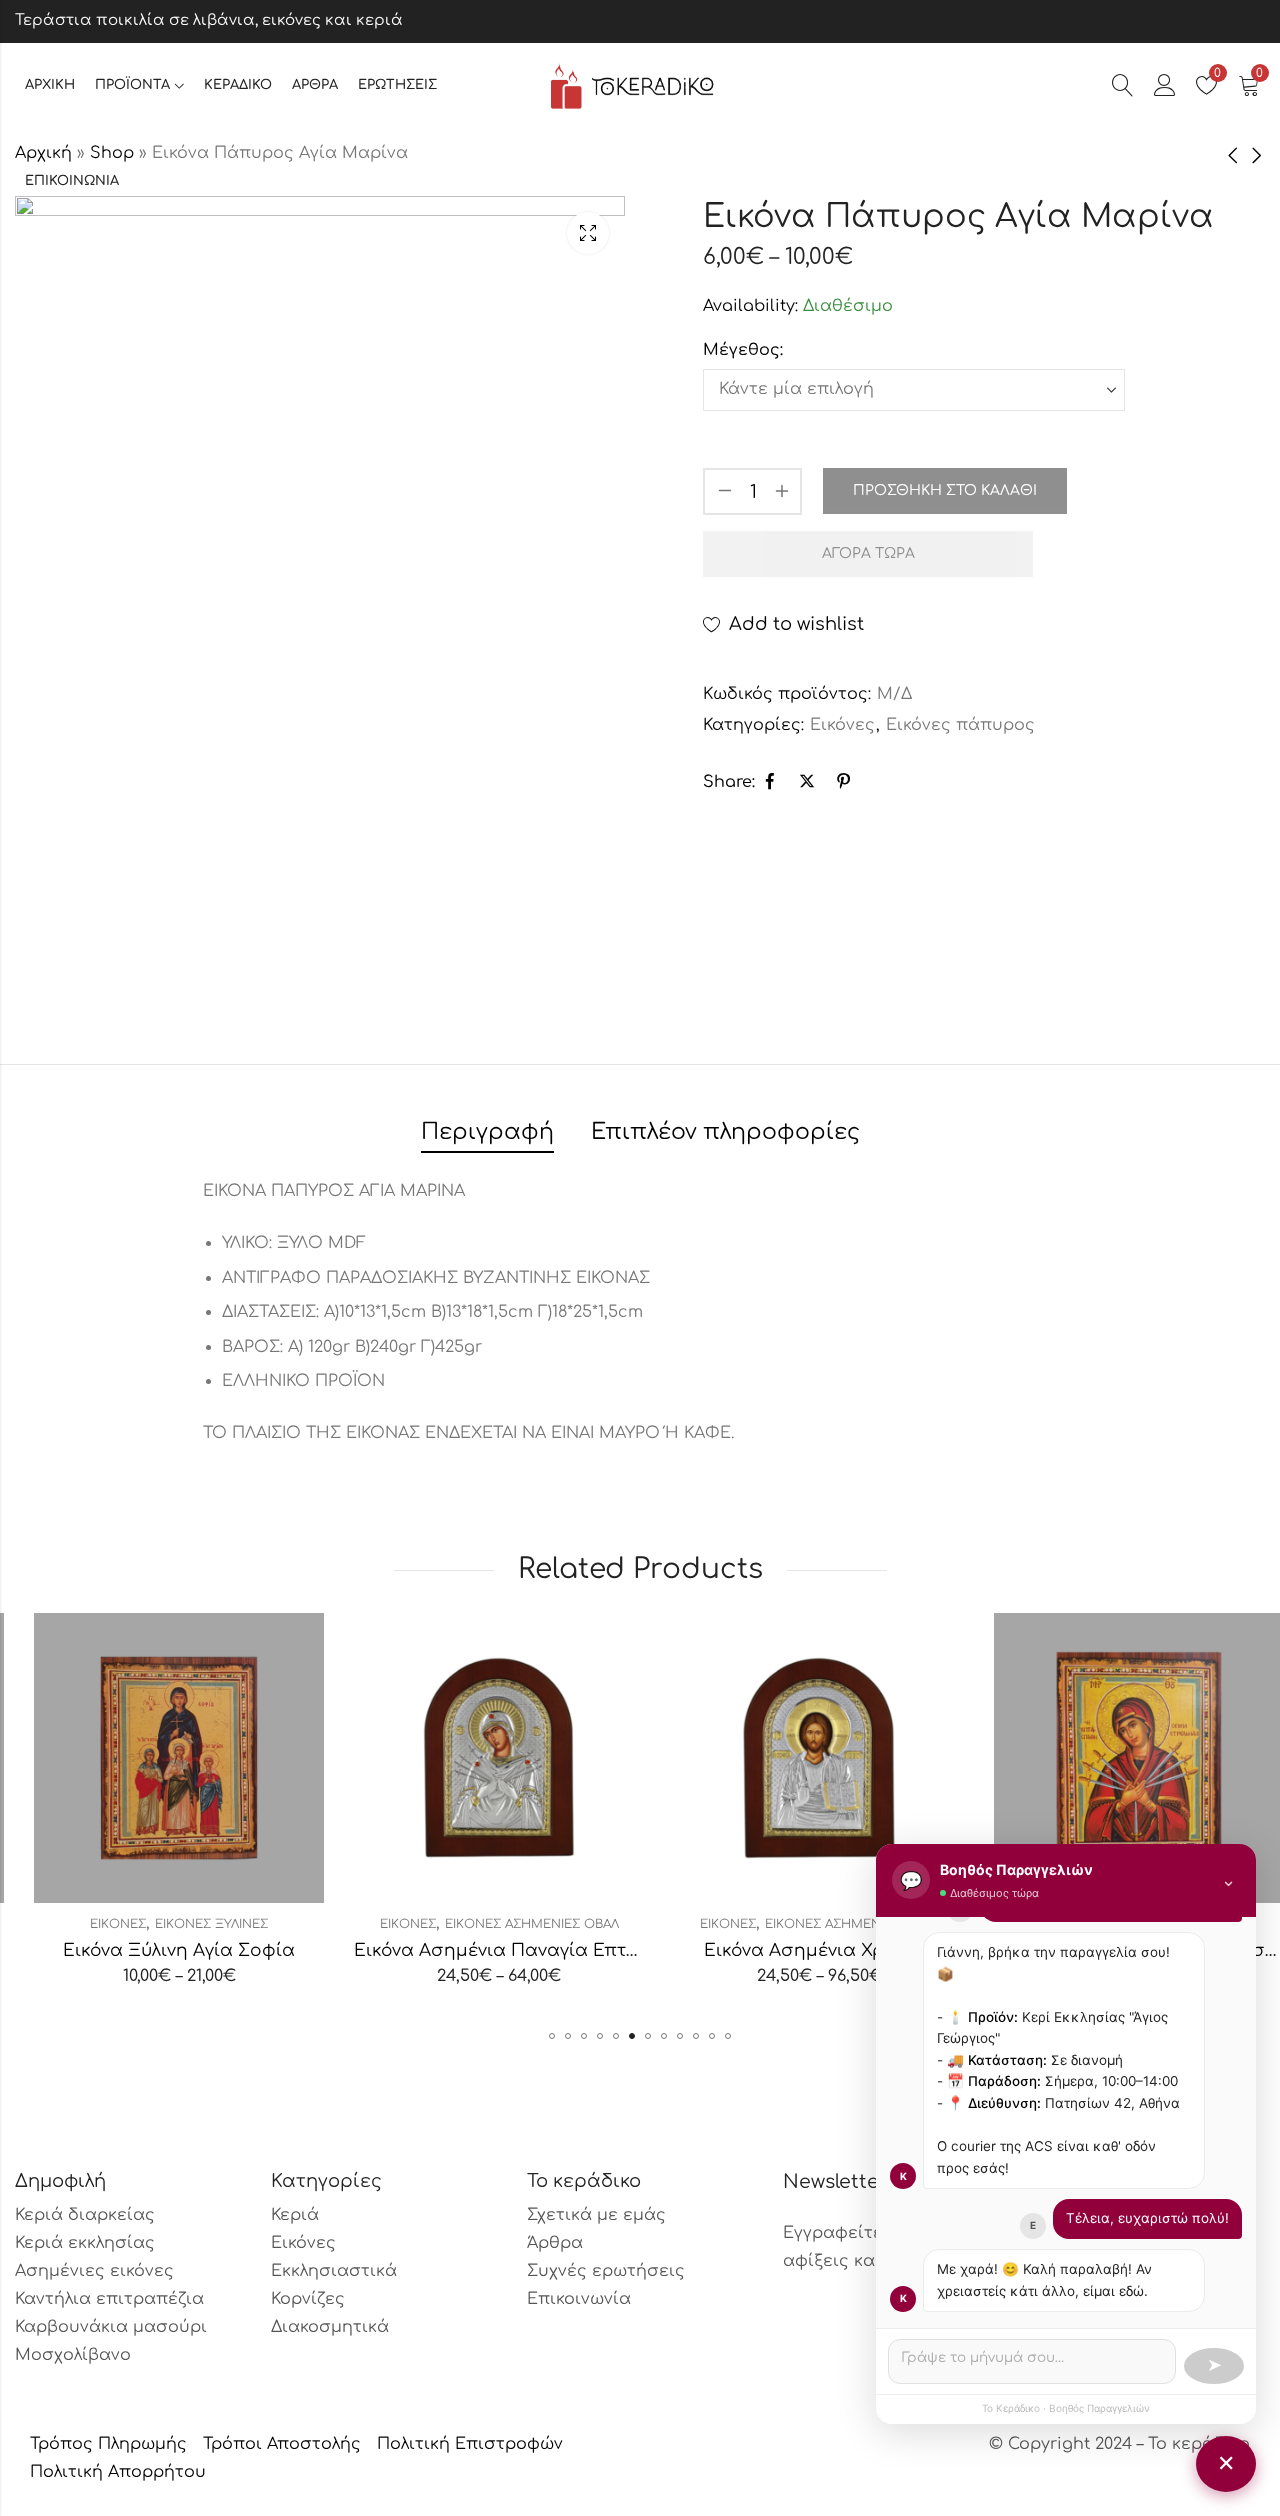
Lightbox (588, 233)
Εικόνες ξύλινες (192, 1924)
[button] (552, 2036)
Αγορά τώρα (868, 553)
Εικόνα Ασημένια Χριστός (800, 1950)
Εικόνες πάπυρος (960, 725)
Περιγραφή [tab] (487, 1132)
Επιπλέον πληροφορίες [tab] (725, 1132)
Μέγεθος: (743, 350)
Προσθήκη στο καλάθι (945, 490)
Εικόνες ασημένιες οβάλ (513, 1924)
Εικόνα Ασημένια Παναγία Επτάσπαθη (508, 1950)
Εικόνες (842, 725)
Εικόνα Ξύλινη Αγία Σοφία (160, 1950)
